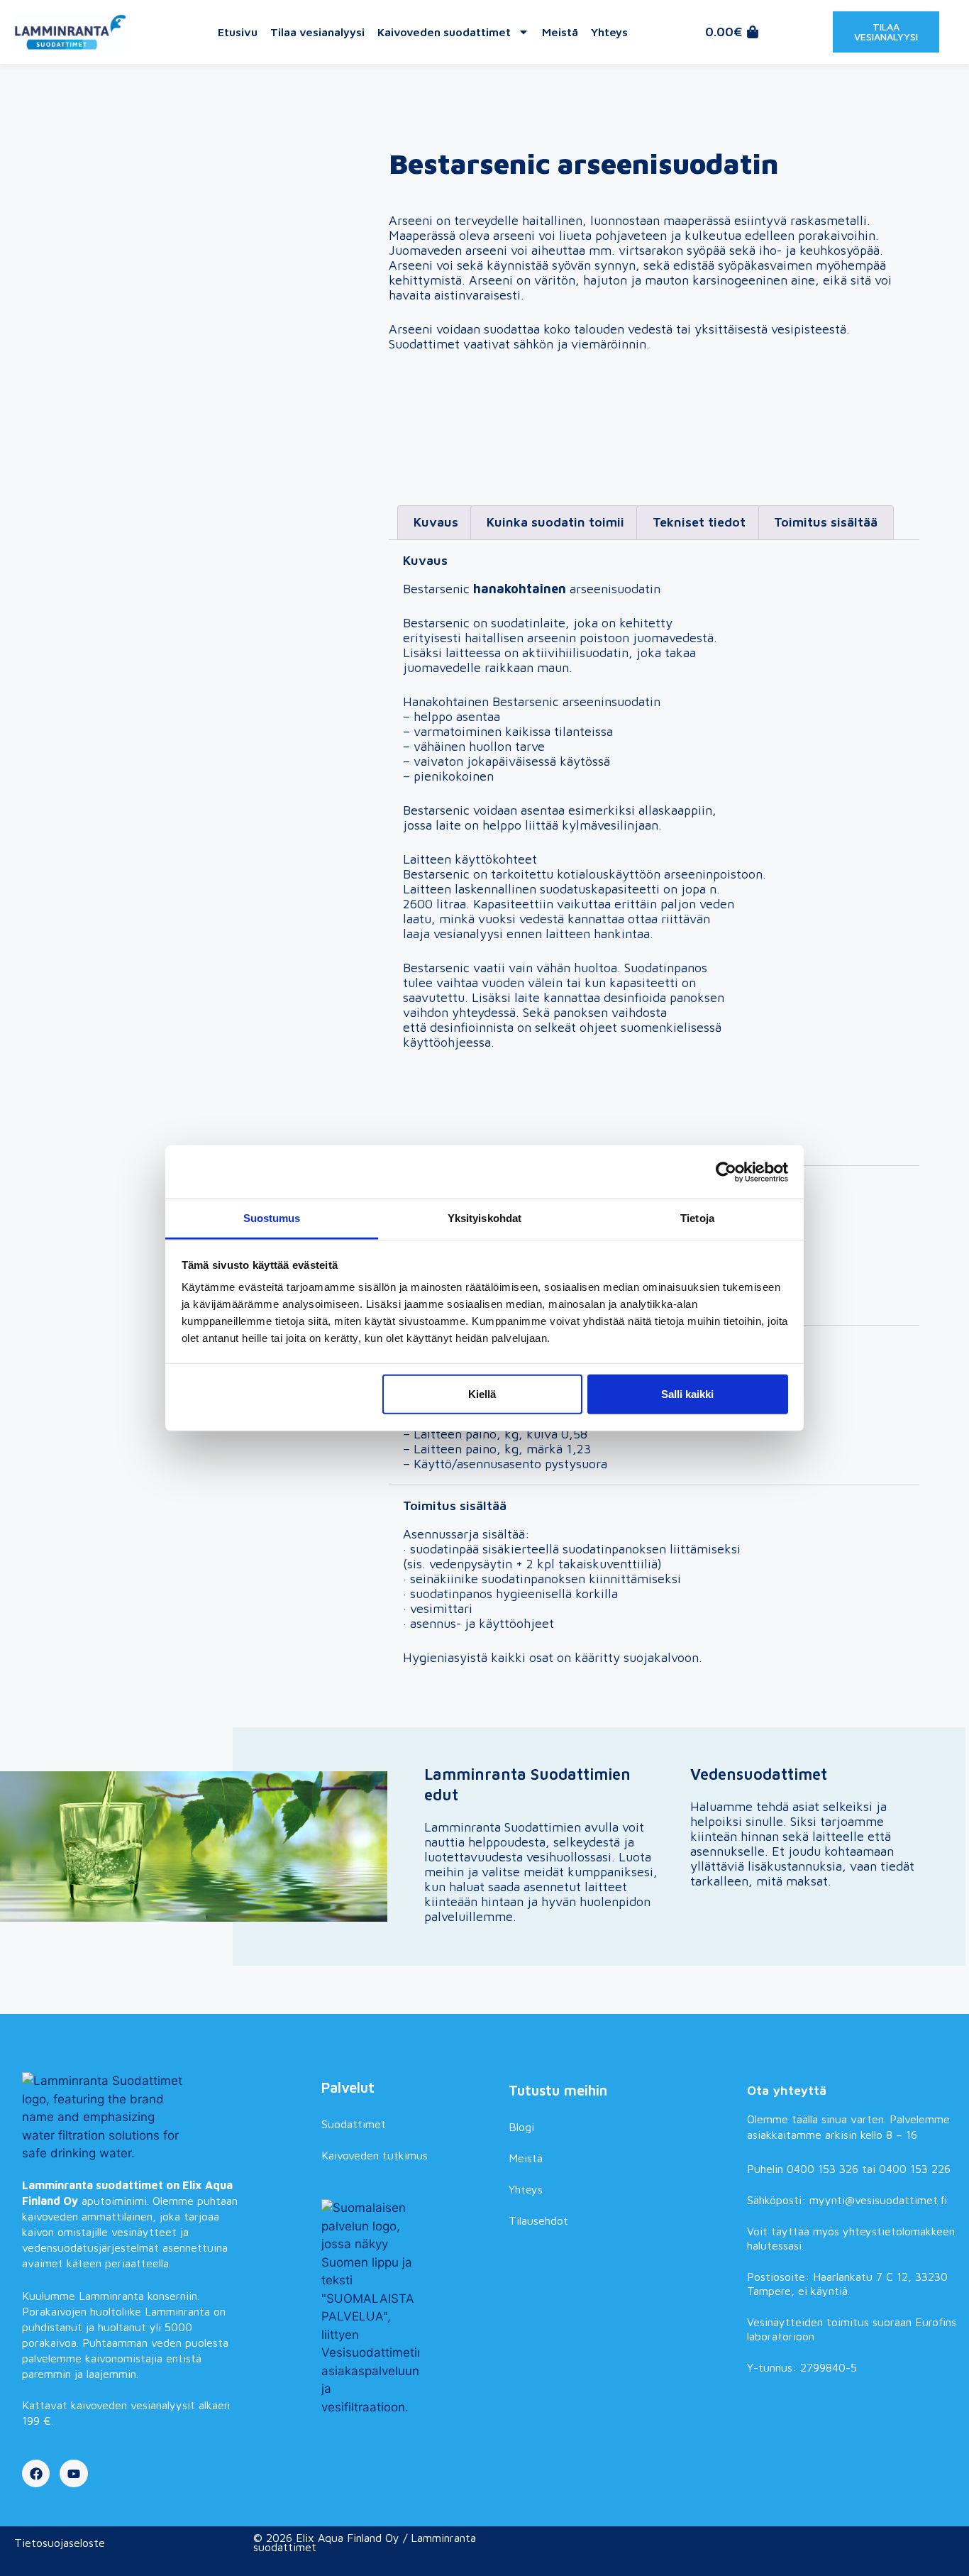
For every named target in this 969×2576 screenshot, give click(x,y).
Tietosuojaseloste (60, 2543)
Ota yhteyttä (787, 2090)
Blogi (521, 2127)
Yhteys (609, 32)
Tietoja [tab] (697, 1218)
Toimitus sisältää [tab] (826, 522)
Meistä (560, 32)
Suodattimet (354, 2124)
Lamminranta (111, 2296)
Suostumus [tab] (272, 1218)
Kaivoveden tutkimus (375, 2155)
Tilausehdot (538, 2220)
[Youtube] (74, 2474)
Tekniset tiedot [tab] (699, 522)
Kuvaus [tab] (436, 522)
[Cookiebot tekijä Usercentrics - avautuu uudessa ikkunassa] (726, 1172)
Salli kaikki (687, 1393)
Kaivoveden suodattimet (444, 32)
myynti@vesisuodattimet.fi (878, 2200)
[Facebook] (36, 2474)
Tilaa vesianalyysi (317, 32)
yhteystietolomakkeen (899, 2231)
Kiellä (482, 1393)
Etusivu (238, 32)
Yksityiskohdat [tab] (484, 1218)
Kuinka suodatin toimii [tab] (555, 522)
